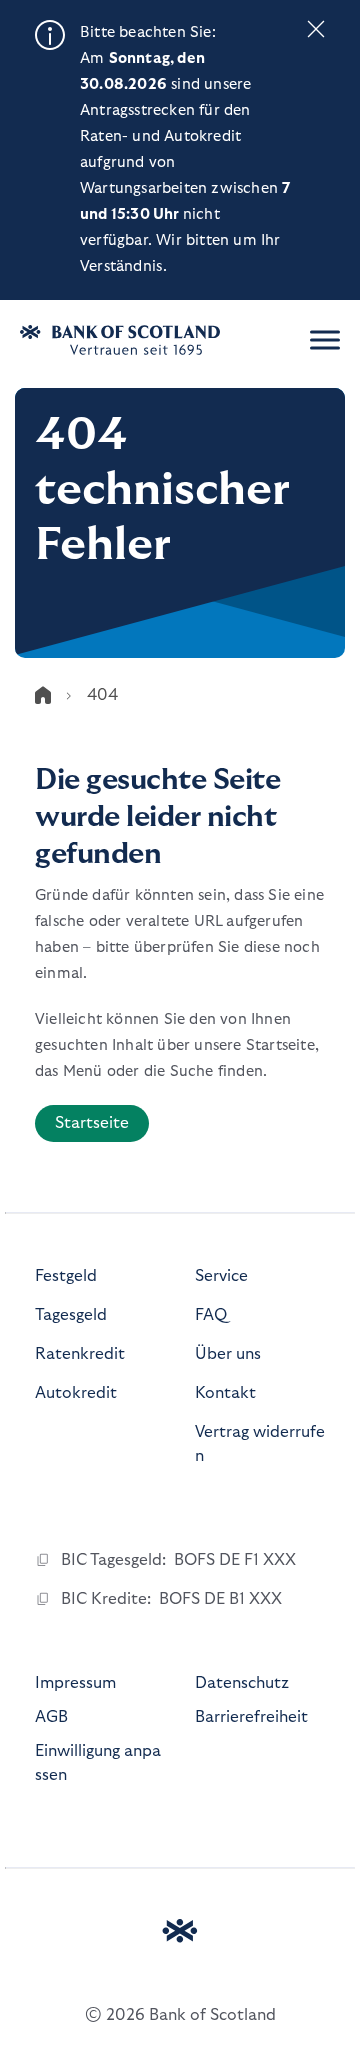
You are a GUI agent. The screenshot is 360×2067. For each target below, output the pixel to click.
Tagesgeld (71, 1315)
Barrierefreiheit (251, 1717)
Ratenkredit (80, 1354)
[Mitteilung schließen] (316, 33)
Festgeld (66, 1276)
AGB (51, 1717)
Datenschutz (242, 1683)
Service (221, 1276)
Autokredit (76, 1393)
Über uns (228, 1354)
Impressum (75, 1683)
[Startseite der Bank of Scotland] (145, 340)
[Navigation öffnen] (325, 340)
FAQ (211, 1315)
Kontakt (225, 1393)
